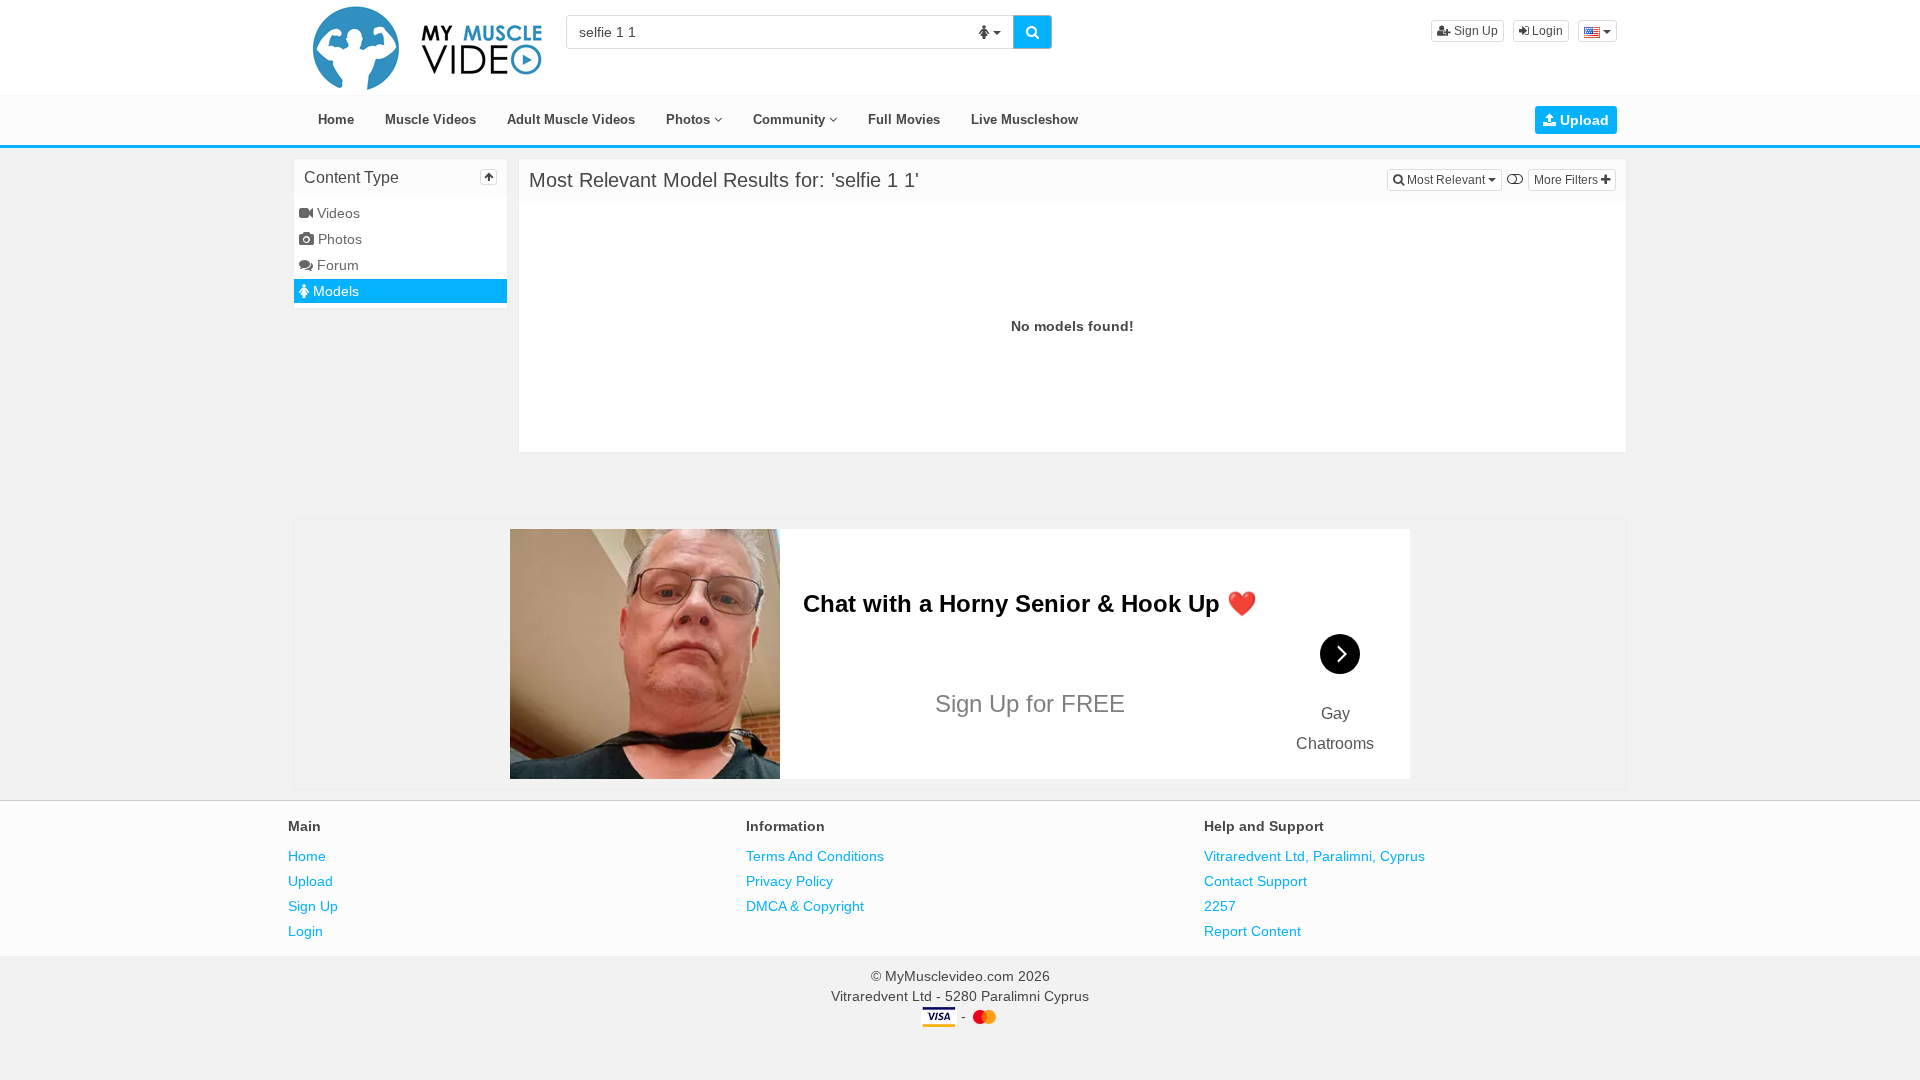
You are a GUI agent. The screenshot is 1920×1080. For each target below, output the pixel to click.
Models (334, 291)
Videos (336, 213)
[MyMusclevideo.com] (428, 46)
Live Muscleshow (1024, 119)
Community (791, 119)
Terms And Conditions (815, 856)
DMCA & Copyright (805, 906)
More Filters (1567, 180)
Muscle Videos (430, 119)
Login (1546, 31)
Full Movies (904, 119)
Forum (336, 265)
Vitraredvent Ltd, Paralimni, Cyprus (1314, 856)
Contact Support (1255, 881)
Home (336, 119)
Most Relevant (1453, 179)
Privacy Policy (789, 881)
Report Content (1252, 931)
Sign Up (1474, 31)
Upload (1582, 120)
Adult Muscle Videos (571, 119)
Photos (690, 119)
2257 (1220, 906)
